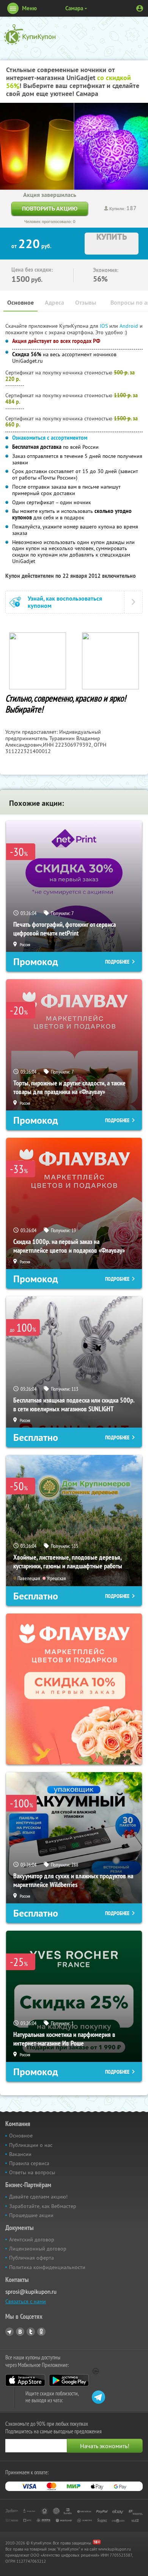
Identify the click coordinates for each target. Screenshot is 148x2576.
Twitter (31, 2332)
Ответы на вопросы (32, 2172)
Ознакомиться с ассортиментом (50, 438)
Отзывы (86, 303)
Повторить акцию (50, 208)
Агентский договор (32, 2239)
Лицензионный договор (38, 2249)
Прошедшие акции (31, 2215)
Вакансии (20, 2154)
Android (130, 326)
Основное (20, 303)
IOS (105, 326)
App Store (25, 2380)
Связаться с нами (26, 2301)
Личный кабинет (140, 8)
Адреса (54, 303)
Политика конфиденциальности (47, 2267)
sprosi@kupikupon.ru (31, 2292)
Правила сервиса (29, 2163)
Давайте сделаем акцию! (38, 2197)
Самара (74, 8)
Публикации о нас (31, 2145)
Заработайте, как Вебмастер (43, 2206)
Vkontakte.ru (20, 2332)
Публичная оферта (31, 2258)
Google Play (69, 2380)
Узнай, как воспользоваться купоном (65, 602)
